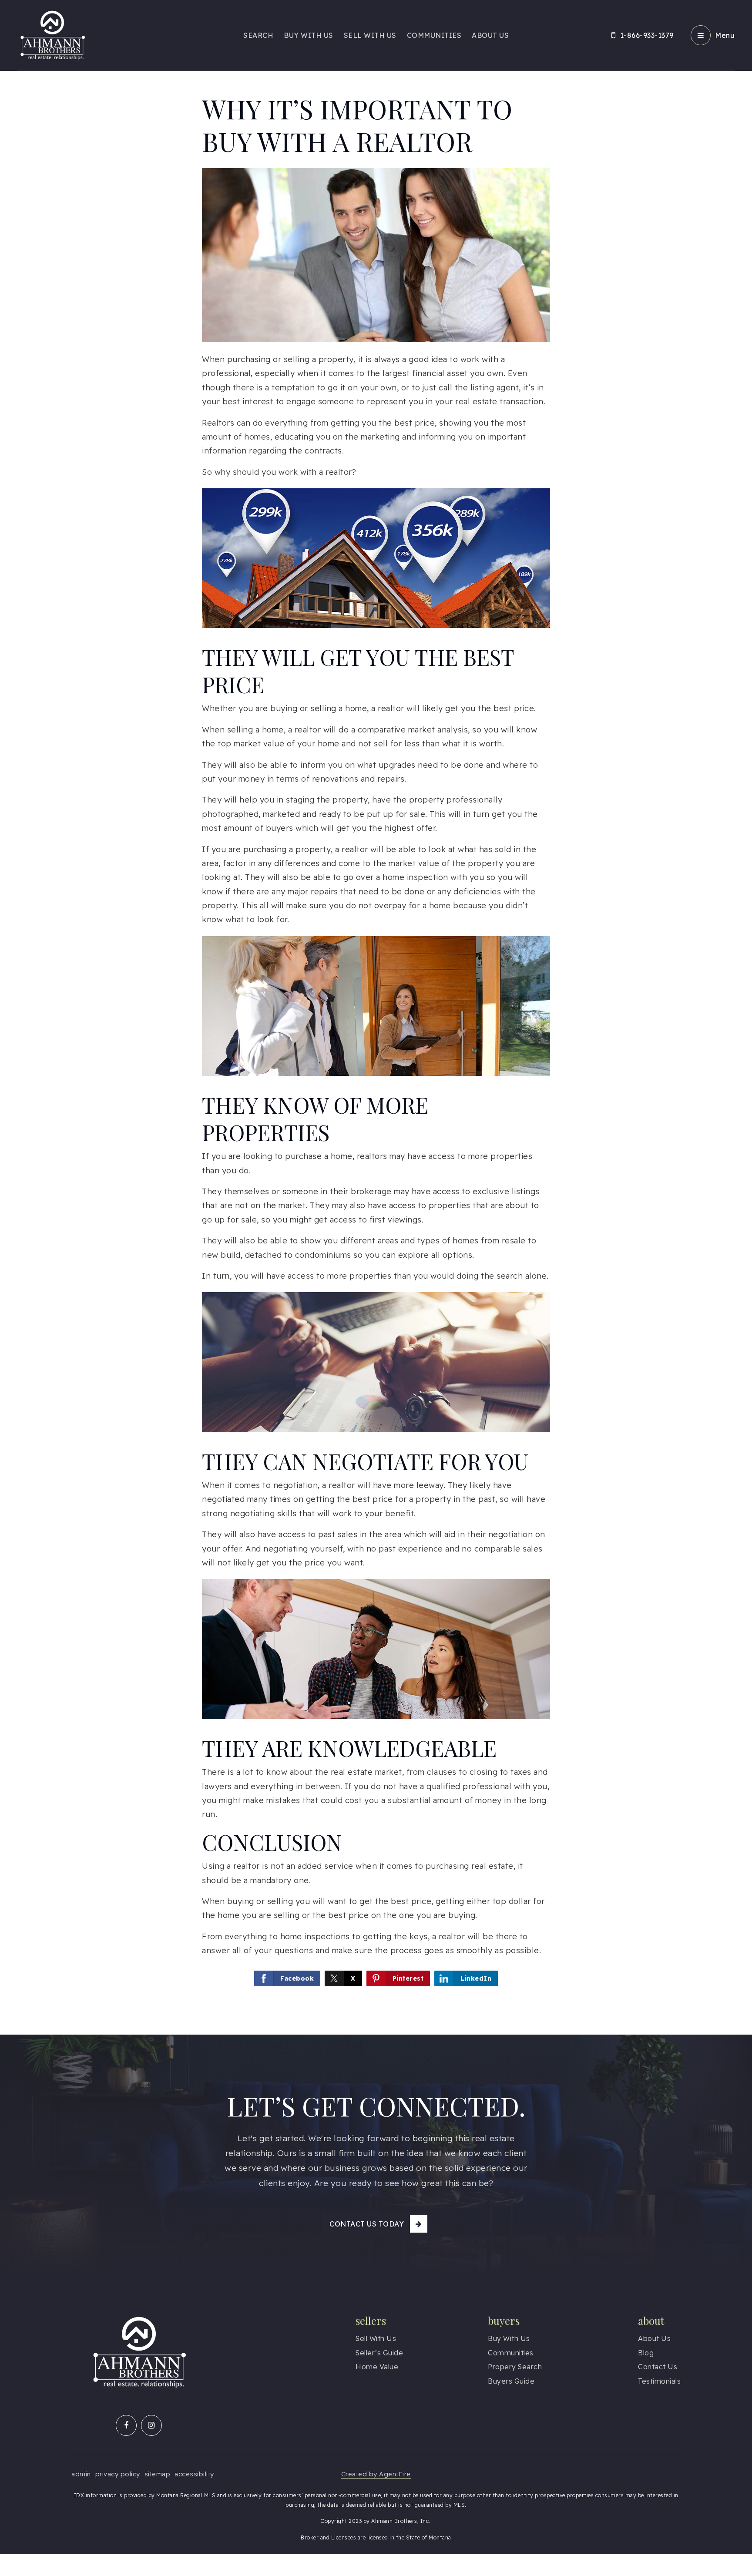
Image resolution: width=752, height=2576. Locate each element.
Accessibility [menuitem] (194, 2474)
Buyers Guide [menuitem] (511, 2381)
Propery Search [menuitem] (515, 2367)
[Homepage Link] (52, 35)
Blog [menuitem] (646, 2353)
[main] (376, 1017)
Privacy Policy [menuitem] (118, 2474)
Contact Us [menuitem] (658, 2367)
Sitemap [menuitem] (158, 2474)
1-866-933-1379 (647, 35)
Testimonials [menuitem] (659, 2381)
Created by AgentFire (376, 2474)
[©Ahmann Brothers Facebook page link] (126, 2425)
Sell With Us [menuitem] (370, 35)
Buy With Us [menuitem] (309, 35)
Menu (725, 35)
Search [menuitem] (258, 35)
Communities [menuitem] (434, 35)
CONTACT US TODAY (367, 2224)
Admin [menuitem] (81, 2474)
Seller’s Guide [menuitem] (379, 2353)
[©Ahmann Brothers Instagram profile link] (151, 2425)
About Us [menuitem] (490, 35)
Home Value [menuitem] (377, 2367)
